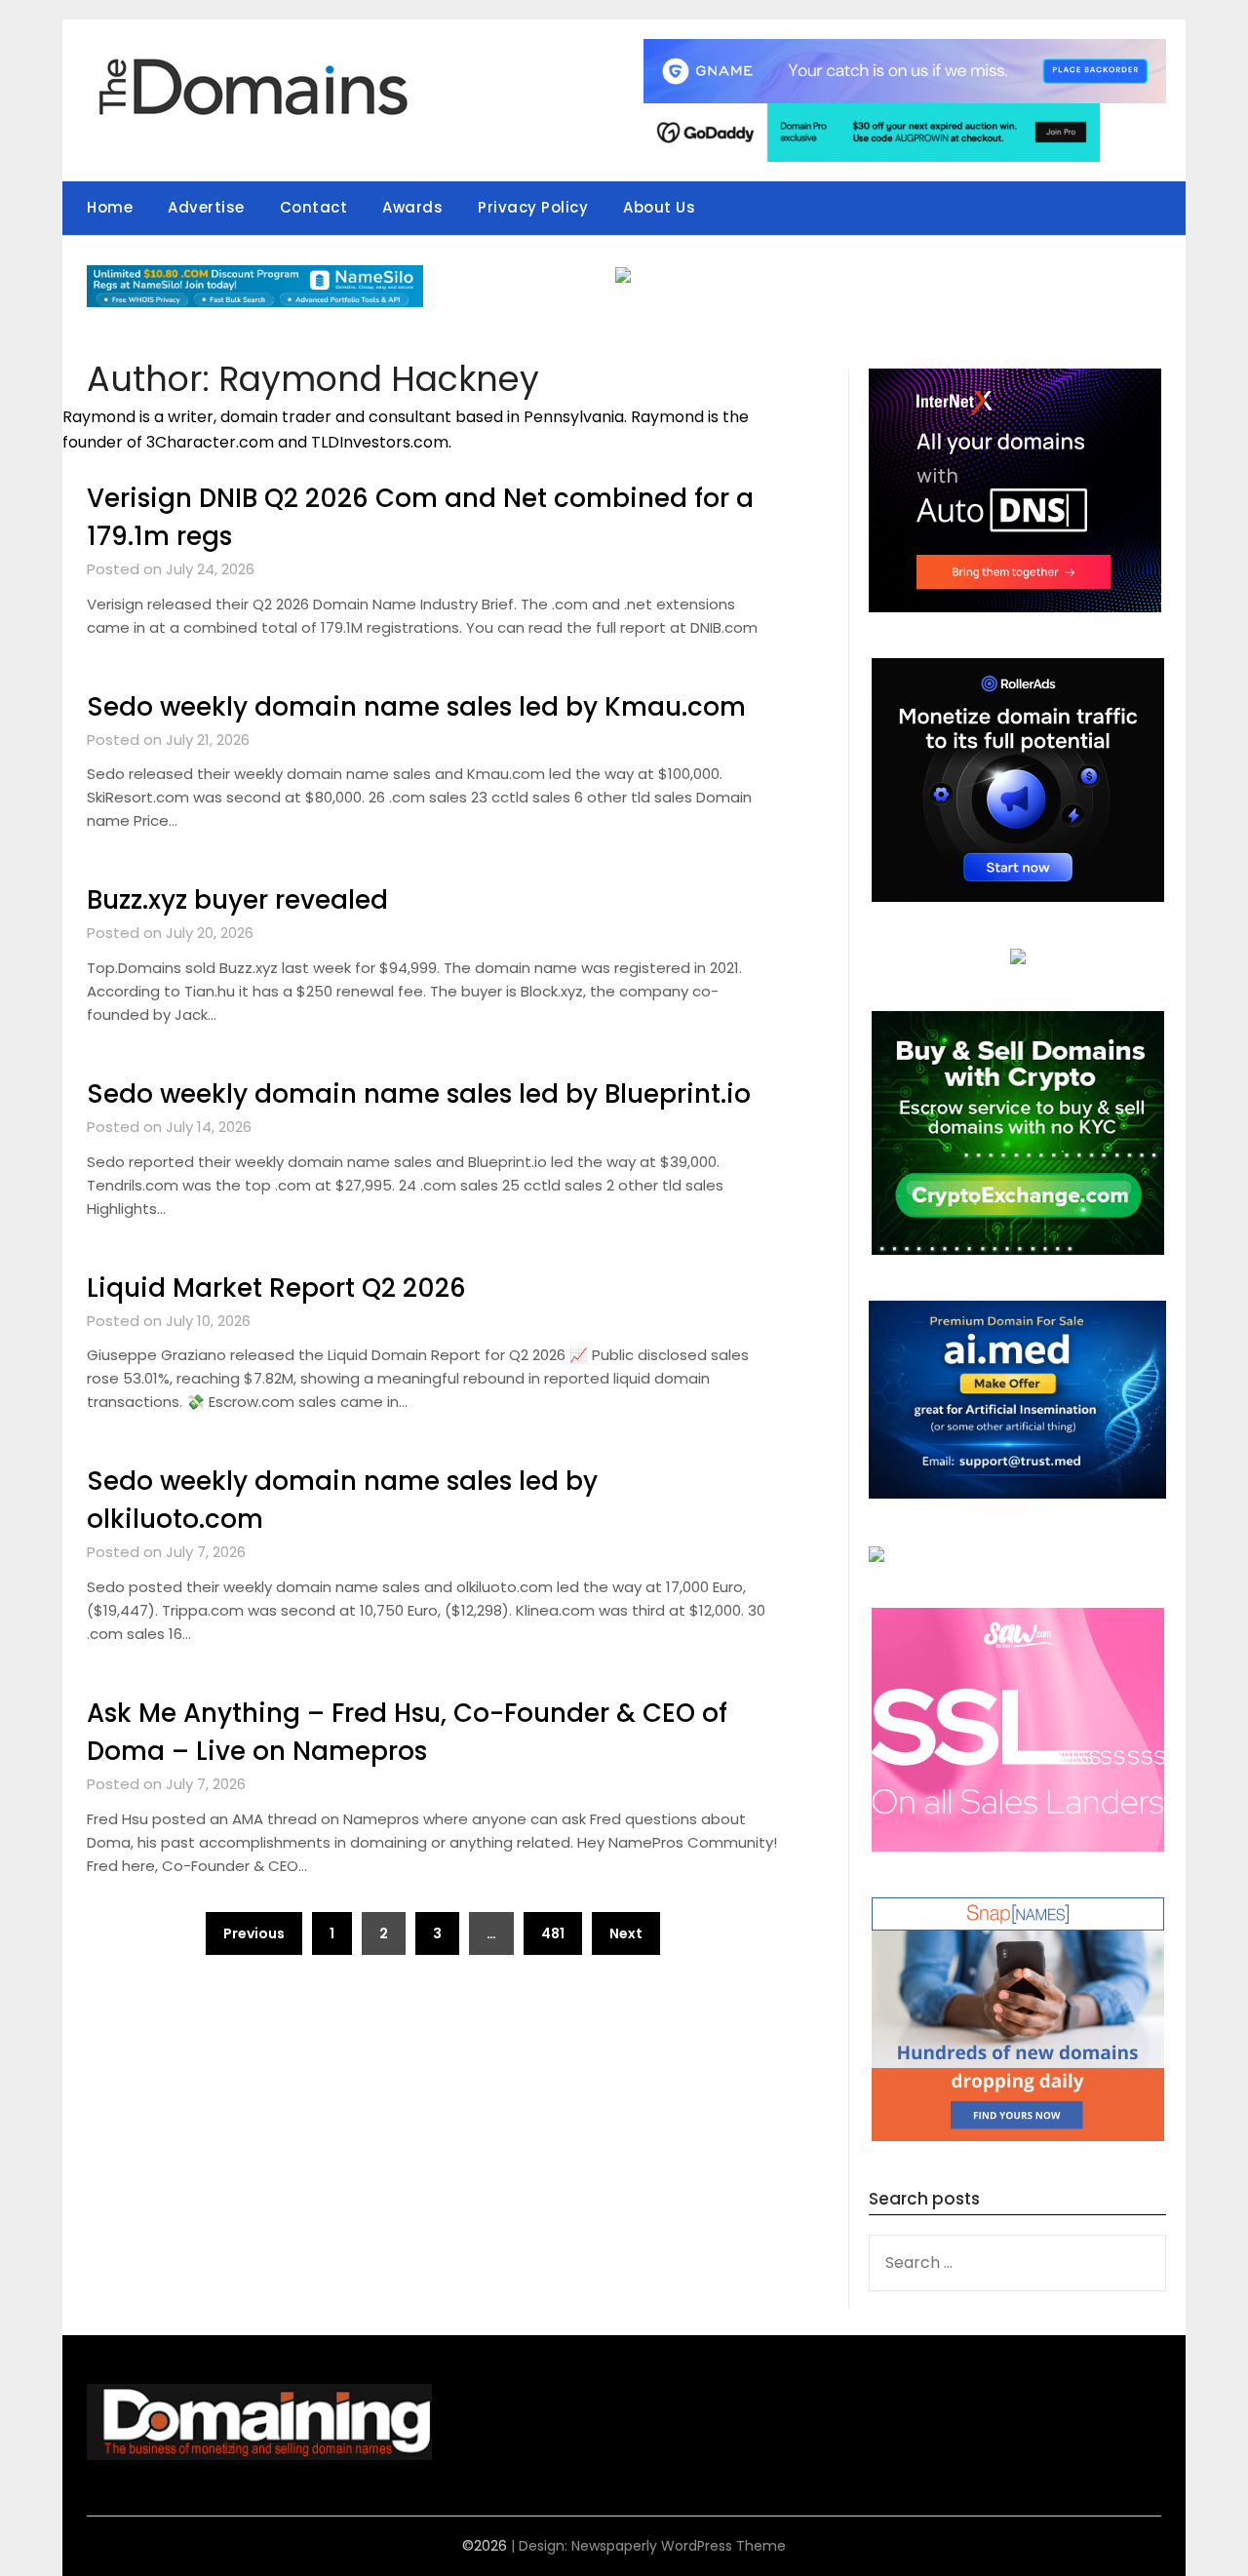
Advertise (206, 207)
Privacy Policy (533, 207)
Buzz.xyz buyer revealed (237, 900)
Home (110, 207)
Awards (412, 207)
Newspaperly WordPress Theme (679, 2546)
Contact (314, 207)
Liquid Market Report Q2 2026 (276, 1288)
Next (626, 1933)
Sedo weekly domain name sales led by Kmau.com (416, 707)
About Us (659, 207)
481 (553, 1933)
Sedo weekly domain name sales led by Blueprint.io (419, 1094)
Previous (254, 1933)
